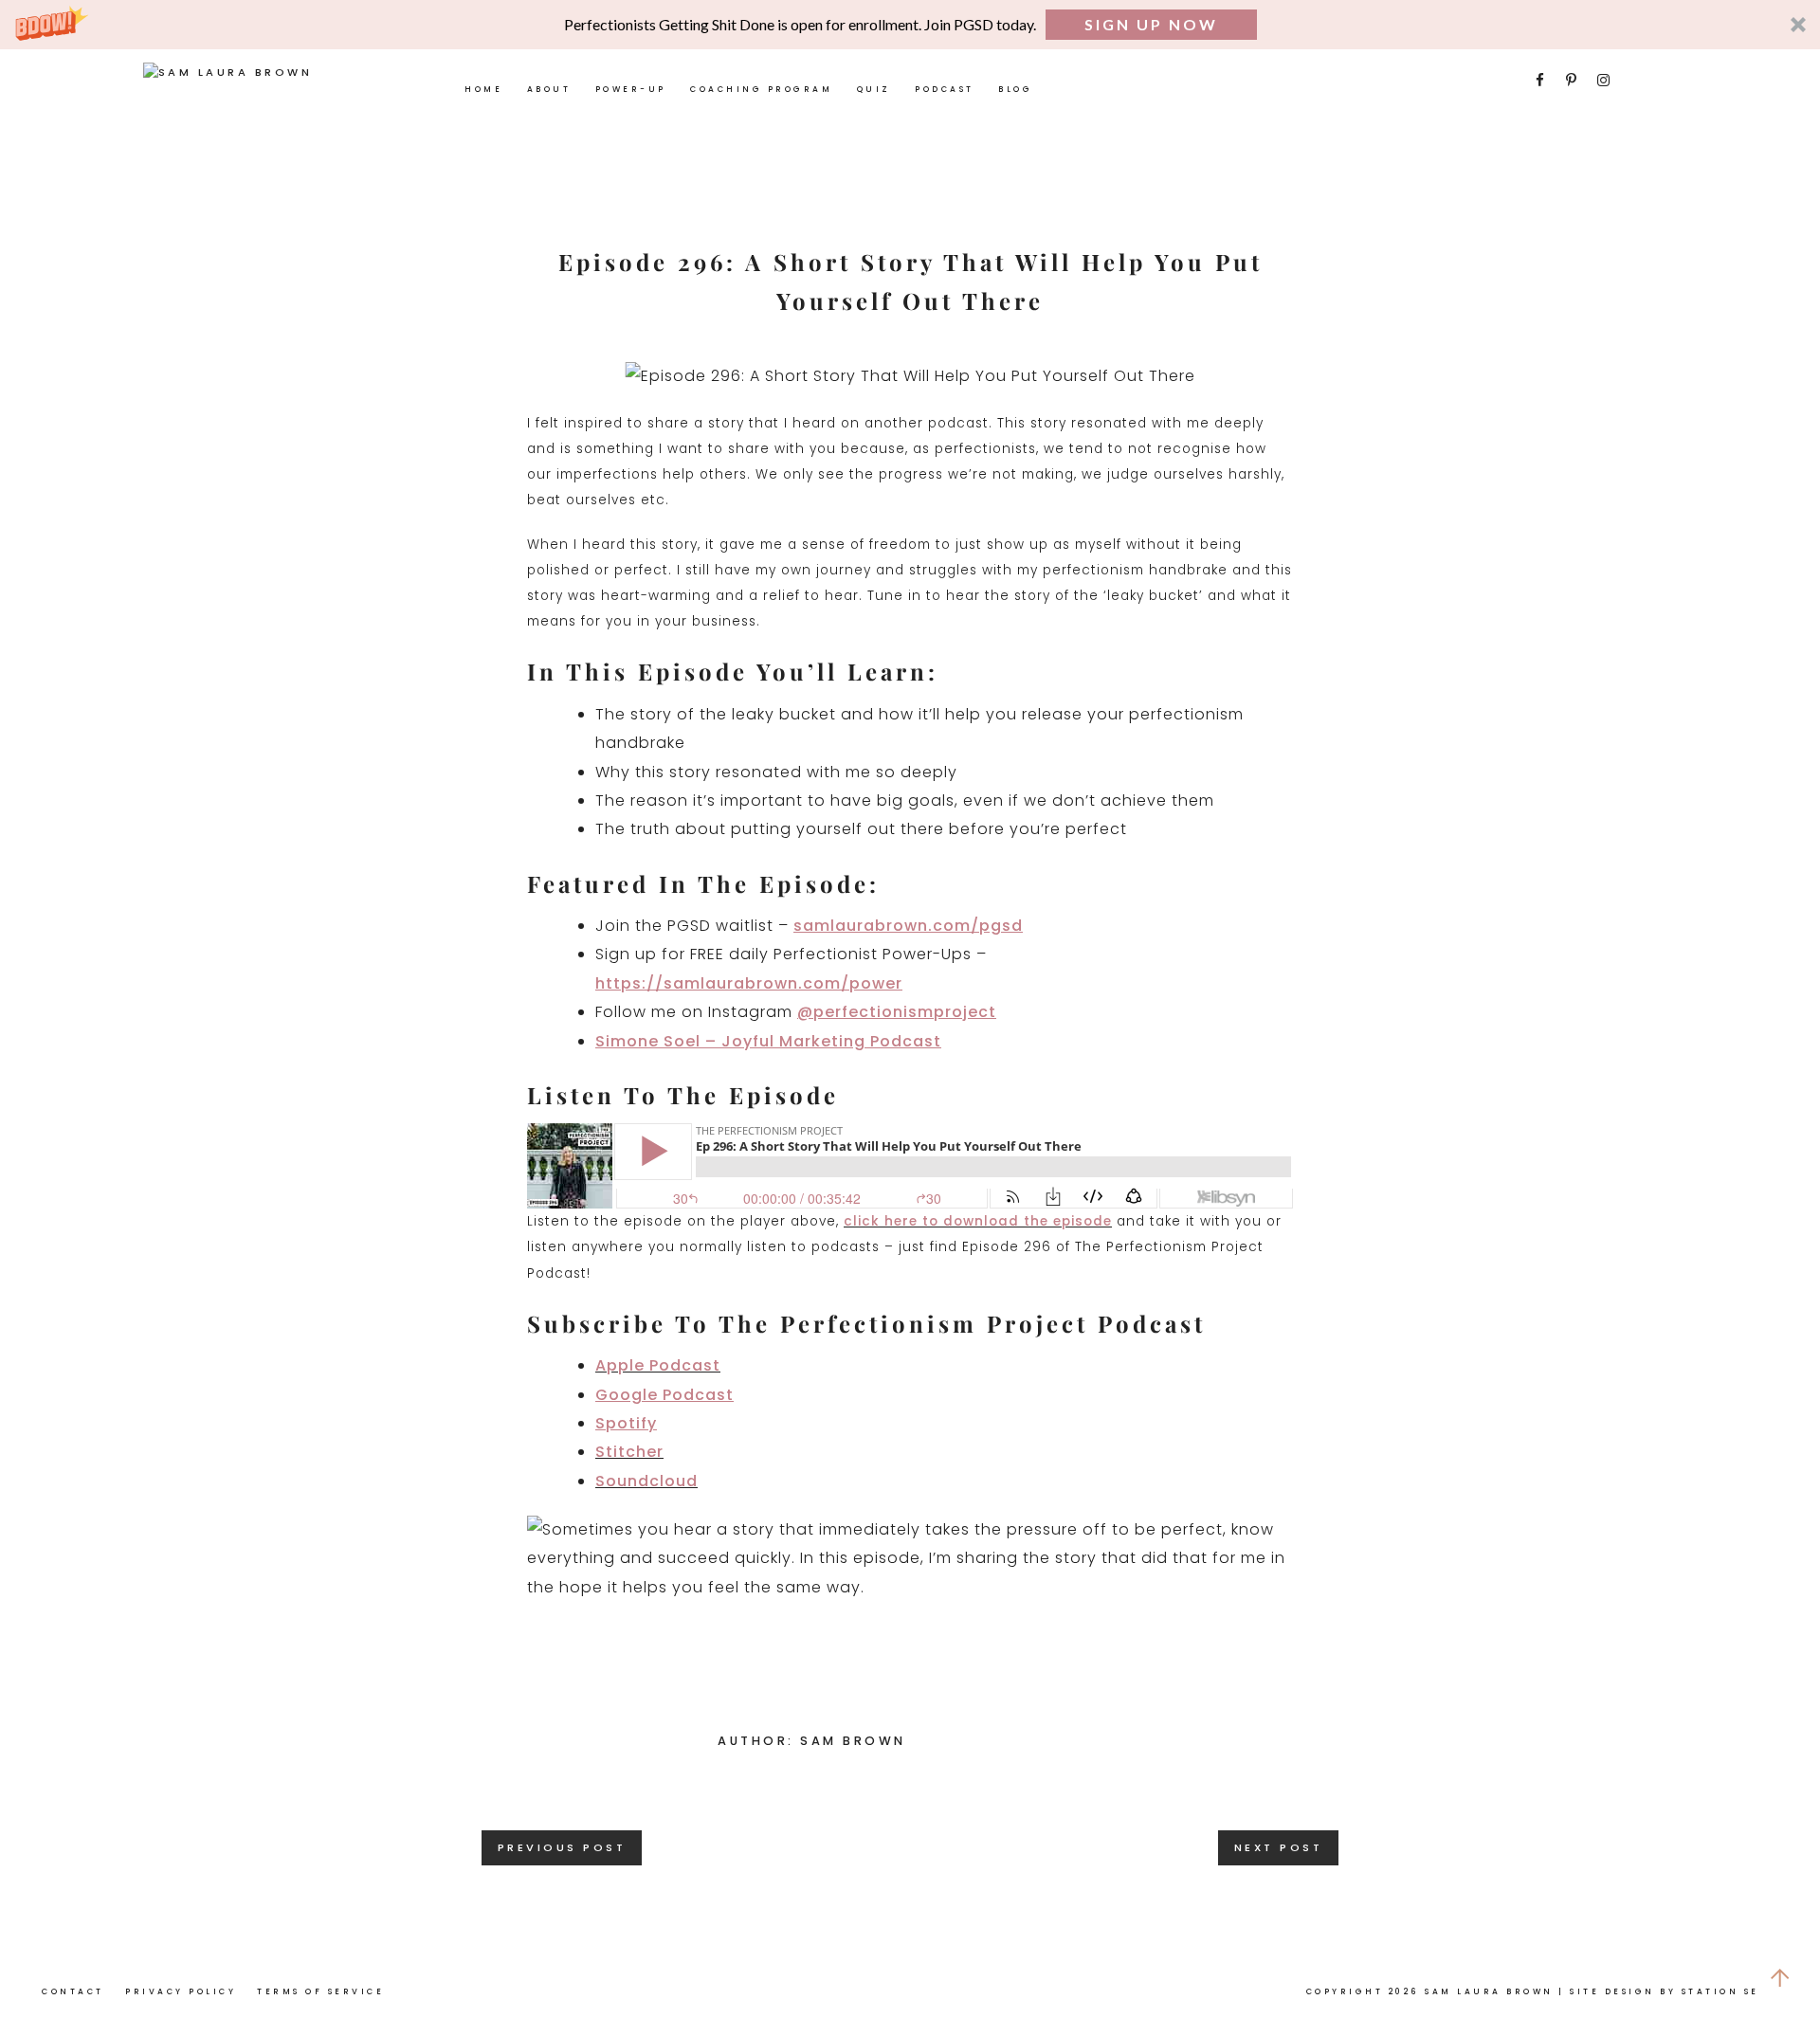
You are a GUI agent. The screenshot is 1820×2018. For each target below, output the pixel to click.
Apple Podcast (658, 1365)
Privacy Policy (181, 1991)
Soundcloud (646, 1481)
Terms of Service (320, 1991)
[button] (910, 25)
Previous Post (562, 1847)
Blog (1015, 89)
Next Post (1279, 1847)
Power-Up (631, 89)
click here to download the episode (978, 1221)
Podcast (945, 89)
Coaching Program (761, 89)
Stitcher (629, 1452)
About (549, 89)
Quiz (874, 89)
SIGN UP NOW (1151, 24)
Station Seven (1734, 1991)
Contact (73, 1991)
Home (483, 89)
